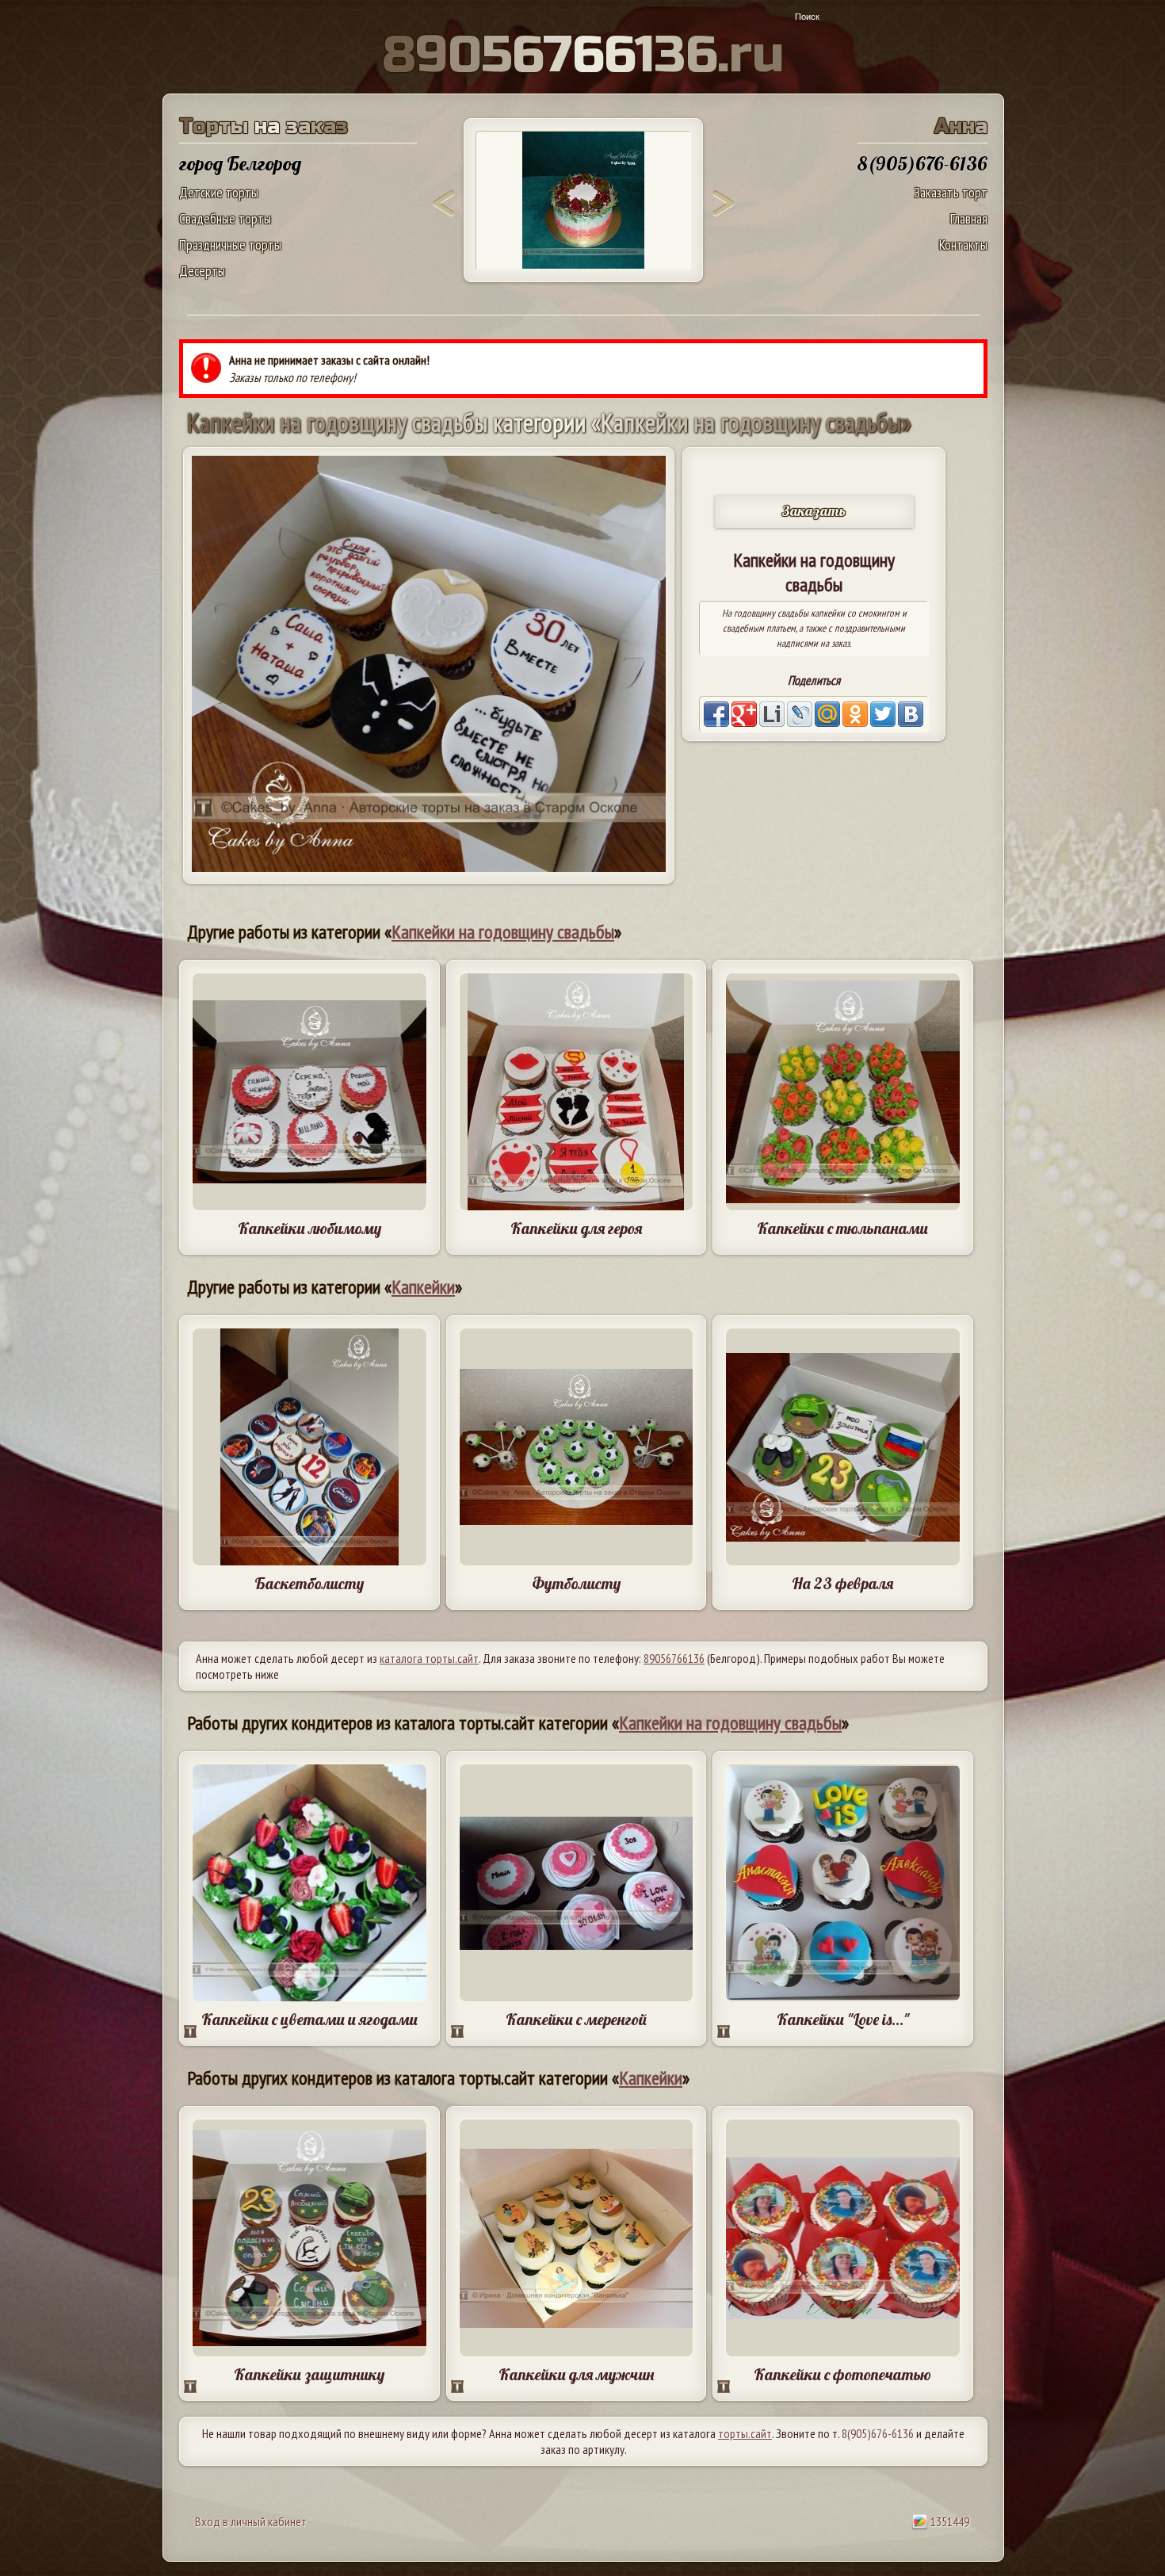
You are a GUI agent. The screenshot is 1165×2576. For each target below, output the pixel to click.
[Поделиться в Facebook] (716, 714)
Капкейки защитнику (309, 2374)
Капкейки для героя (576, 1228)
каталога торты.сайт (429, 1658)
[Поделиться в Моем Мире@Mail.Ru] (827, 714)
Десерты (202, 271)
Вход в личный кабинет (251, 2521)
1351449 (949, 2521)
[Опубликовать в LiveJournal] (800, 714)
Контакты (963, 245)
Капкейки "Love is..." (843, 2019)
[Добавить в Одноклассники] (855, 714)
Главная (969, 218)
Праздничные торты (230, 245)
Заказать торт (951, 192)
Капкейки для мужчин (576, 2374)
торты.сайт (745, 2433)
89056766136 (674, 1658)
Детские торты (219, 192)
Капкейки (423, 1287)
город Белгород (240, 163)
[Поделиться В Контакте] (911, 714)
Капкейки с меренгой (576, 2019)
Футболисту (576, 1583)
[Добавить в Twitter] (883, 714)
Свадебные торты (225, 218)
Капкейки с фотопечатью (842, 2374)
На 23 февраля (842, 1583)
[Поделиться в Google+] (744, 714)
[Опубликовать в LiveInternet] (772, 714)
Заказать (814, 511)
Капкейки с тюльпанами (842, 1228)
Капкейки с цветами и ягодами (309, 2019)
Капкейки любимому (309, 1228)
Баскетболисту (309, 1583)
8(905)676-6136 (878, 2433)
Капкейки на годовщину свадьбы (503, 932)
